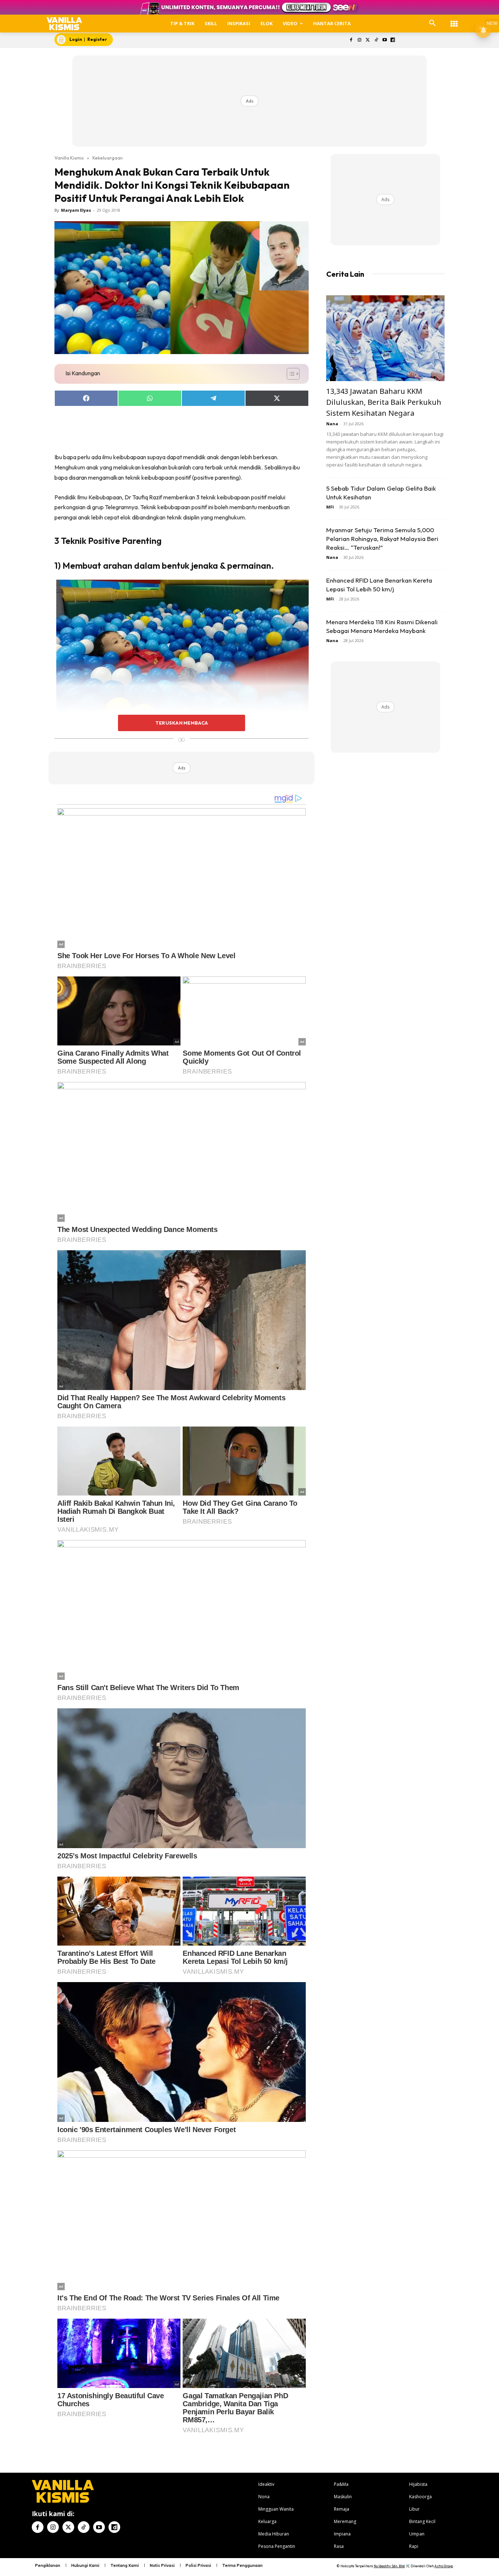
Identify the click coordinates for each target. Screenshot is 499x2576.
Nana (332, 424)
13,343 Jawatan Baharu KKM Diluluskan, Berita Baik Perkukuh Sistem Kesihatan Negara (384, 402)
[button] (433, 23)
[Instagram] (360, 40)
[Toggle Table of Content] (290, 374)
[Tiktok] (376, 40)
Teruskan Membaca (182, 723)
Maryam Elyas (76, 210)
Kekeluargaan (108, 158)
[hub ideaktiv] (454, 20)
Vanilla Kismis (69, 158)
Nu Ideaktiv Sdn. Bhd (389, 2566)
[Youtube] (384, 40)
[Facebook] (351, 40)
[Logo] (64, 24)
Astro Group (444, 2566)
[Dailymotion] (393, 40)
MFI (330, 507)
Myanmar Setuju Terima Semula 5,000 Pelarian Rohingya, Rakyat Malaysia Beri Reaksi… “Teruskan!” (382, 539)
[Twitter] (368, 40)
